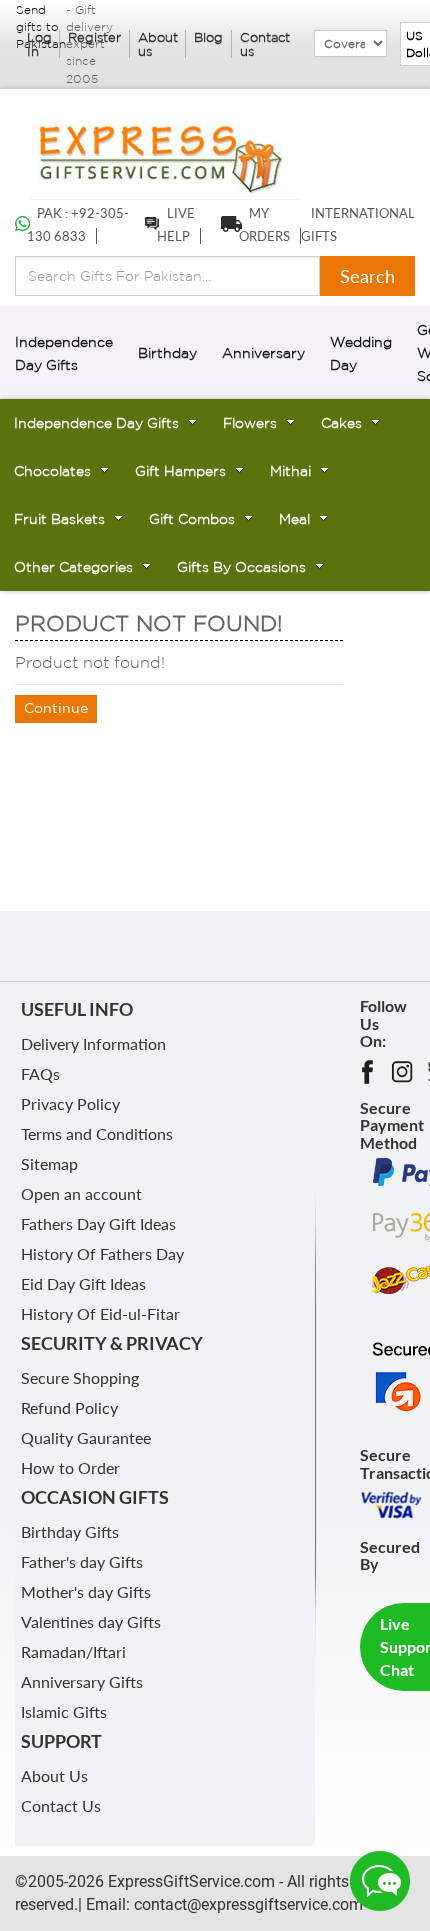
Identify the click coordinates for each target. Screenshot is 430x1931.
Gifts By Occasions (241, 567)
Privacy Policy (70, 1103)
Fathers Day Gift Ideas (98, 1223)
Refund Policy (69, 1407)
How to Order (70, 1467)
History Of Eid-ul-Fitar (100, 1313)
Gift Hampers (180, 471)
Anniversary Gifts (82, 1681)
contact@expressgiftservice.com (246, 1904)
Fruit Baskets (59, 519)
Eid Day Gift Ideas (83, 1283)
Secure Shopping (80, 1377)
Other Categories (73, 567)
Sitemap (49, 1163)
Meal (294, 519)
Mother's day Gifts (86, 1591)
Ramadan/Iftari (73, 1651)
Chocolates (52, 471)
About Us (54, 1775)
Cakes (341, 423)
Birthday (167, 353)
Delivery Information (93, 1043)
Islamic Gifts (64, 1711)
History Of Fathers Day (102, 1253)
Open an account (81, 1193)
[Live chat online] (380, 1881)
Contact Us (61, 1805)
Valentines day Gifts (91, 1621)
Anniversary (263, 353)
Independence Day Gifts (96, 423)
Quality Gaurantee (86, 1437)
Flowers (250, 423)
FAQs (40, 1073)
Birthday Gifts (70, 1531)
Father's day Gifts (82, 1561)
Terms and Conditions (97, 1133)
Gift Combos (192, 519)
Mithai (290, 471)
